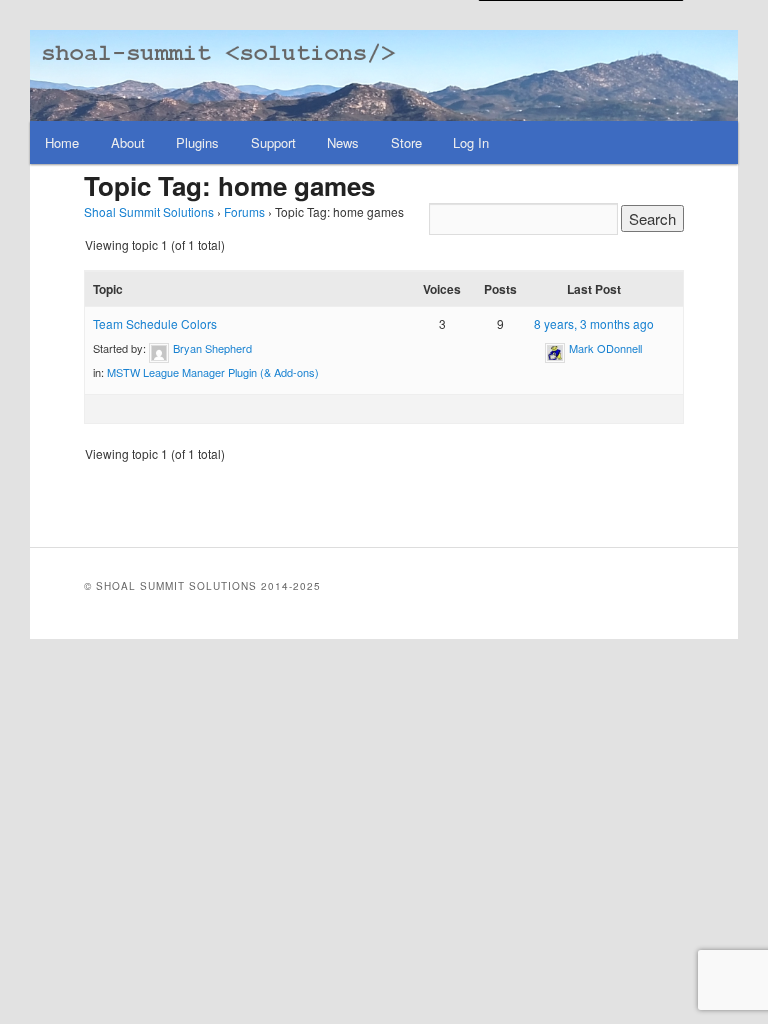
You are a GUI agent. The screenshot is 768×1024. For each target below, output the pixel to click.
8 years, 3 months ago (594, 323)
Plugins (197, 142)
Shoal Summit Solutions (149, 211)
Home (62, 142)
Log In (471, 142)
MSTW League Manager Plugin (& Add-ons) (213, 372)
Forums (244, 211)
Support (273, 142)
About (128, 142)
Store (406, 142)
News (343, 142)
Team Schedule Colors (155, 323)
